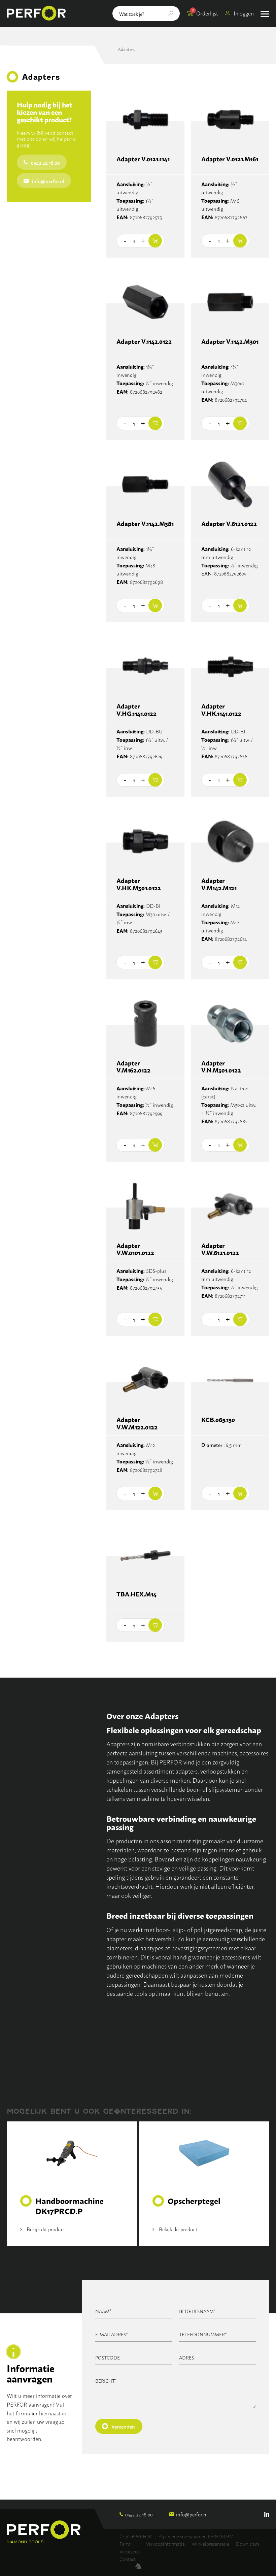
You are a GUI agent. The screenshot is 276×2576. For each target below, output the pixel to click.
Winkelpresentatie (210, 2544)
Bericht (106, 2381)
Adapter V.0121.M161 (230, 159)
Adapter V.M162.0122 (133, 1067)
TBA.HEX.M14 (136, 1594)
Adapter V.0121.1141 (143, 159)
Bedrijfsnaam (197, 2311)
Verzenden (123, 2426)
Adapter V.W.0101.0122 (135, 1249)
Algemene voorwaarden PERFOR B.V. (196, 2536)
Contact (128, 2559)
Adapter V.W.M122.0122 (137, 1424)
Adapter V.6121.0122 (229, 524)
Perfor (126, 2544)
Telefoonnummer (203, 2334)
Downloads (248, 2544)
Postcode (108, 2357)
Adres (186, 2357)
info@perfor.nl (48, 181)
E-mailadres (112, 2334)
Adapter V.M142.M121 (219, 884)
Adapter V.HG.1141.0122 (136, 710)
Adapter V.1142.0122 (144, 342)
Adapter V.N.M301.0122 (221, 1067)
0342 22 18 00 (45, 162)
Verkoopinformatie (165, 2544)
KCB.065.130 (218, 1420)
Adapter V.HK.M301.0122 (139, 884)
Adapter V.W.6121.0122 (220, 1249)
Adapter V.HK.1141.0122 (221, 710)
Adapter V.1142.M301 (230, 342)
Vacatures (129, 2551)
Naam (103, 2311)
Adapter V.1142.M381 (145, 524)
